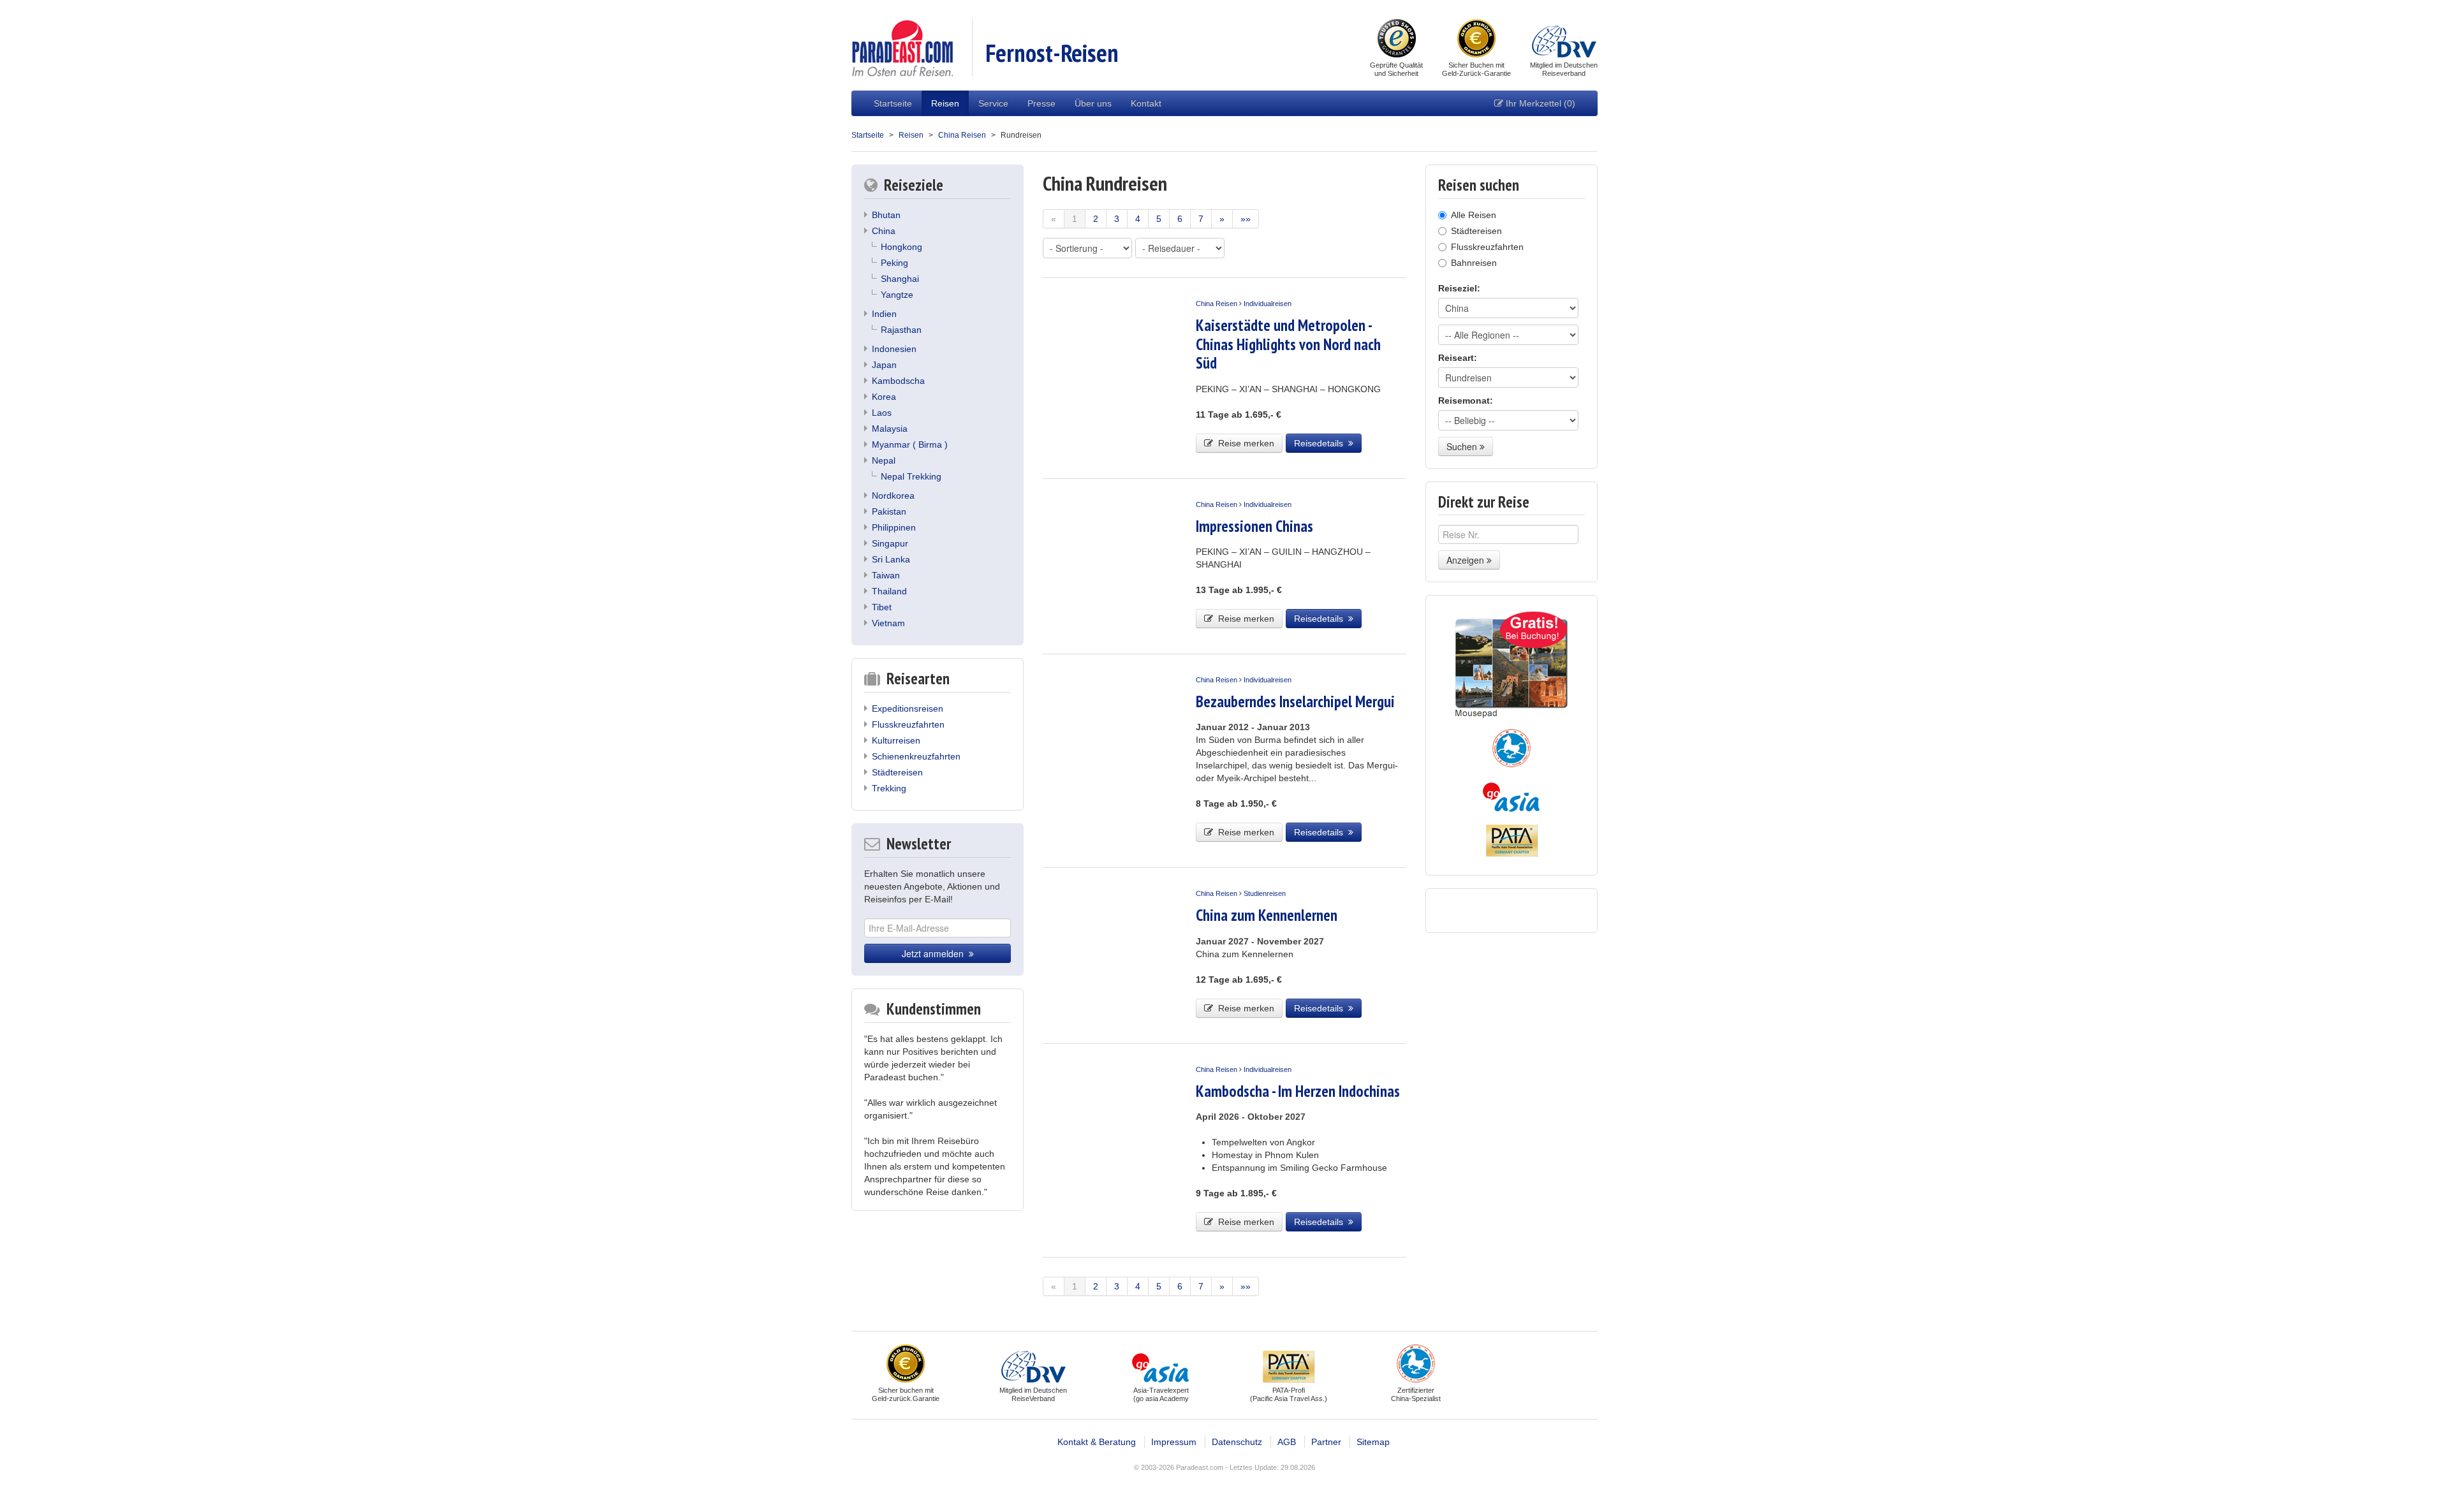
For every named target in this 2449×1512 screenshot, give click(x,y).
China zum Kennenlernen (1267, 915)
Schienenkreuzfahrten (916, 756)
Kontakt (1146, 103)
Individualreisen (1268, 304)
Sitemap (1373, 1442)
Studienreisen (1265, 893)
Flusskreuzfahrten (908, 724)
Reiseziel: (1459, 288)
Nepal (884, 460)
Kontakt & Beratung (1097, 1442)
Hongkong (901, 247)
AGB (1287, 1442)
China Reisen (962, 135)
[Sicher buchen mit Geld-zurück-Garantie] (1476, 40)
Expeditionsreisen (908, 708)
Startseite (893, 103)
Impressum (1174, 1442)
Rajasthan (901, 330)
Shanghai (900, 279)
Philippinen (894, 527)
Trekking (889, 788)
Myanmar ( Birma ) (910, 444)
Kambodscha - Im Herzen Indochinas (1298, 1091)
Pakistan (889, 511)
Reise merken (1244, 443)
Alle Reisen (1474, 215)
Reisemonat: (1466, 400)
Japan (884, 365)
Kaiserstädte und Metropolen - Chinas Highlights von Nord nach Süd (1288, 344)
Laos (882, 413)
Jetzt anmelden (935, 953)
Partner (1326, 1442)
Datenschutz (1237, 1442)
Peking (894, 263)
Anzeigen (1467, 560)
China (884, 231)
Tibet (882, 607)
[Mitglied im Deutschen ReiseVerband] (1564, 40)
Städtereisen (897, 772)
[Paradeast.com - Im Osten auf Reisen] (902, 47)
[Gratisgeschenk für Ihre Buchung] (1511, 665)
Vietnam (888, 623)
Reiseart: (1458, 358)
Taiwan (886, 575)
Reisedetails (1321, 443)
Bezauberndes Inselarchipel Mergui (1295, 701)
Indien (884, 314)
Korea (884, 397)
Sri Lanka (891, 559)
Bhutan (886, 215)
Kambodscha (898, 381)
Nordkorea (893, 495)
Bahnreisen (1474, 263)
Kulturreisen (896, 740)
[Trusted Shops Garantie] (1397, 40)
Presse (1041, 103)
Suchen (1463, 446)
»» (1246, 219)
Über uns (1093, 103)
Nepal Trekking (911, 476)
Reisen (945, 103)
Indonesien (894, 349)
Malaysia (890, 429)
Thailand (889, 591)
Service (993, 103)
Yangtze (897, 295)
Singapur (890, 543)
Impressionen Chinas (1254, 526)
